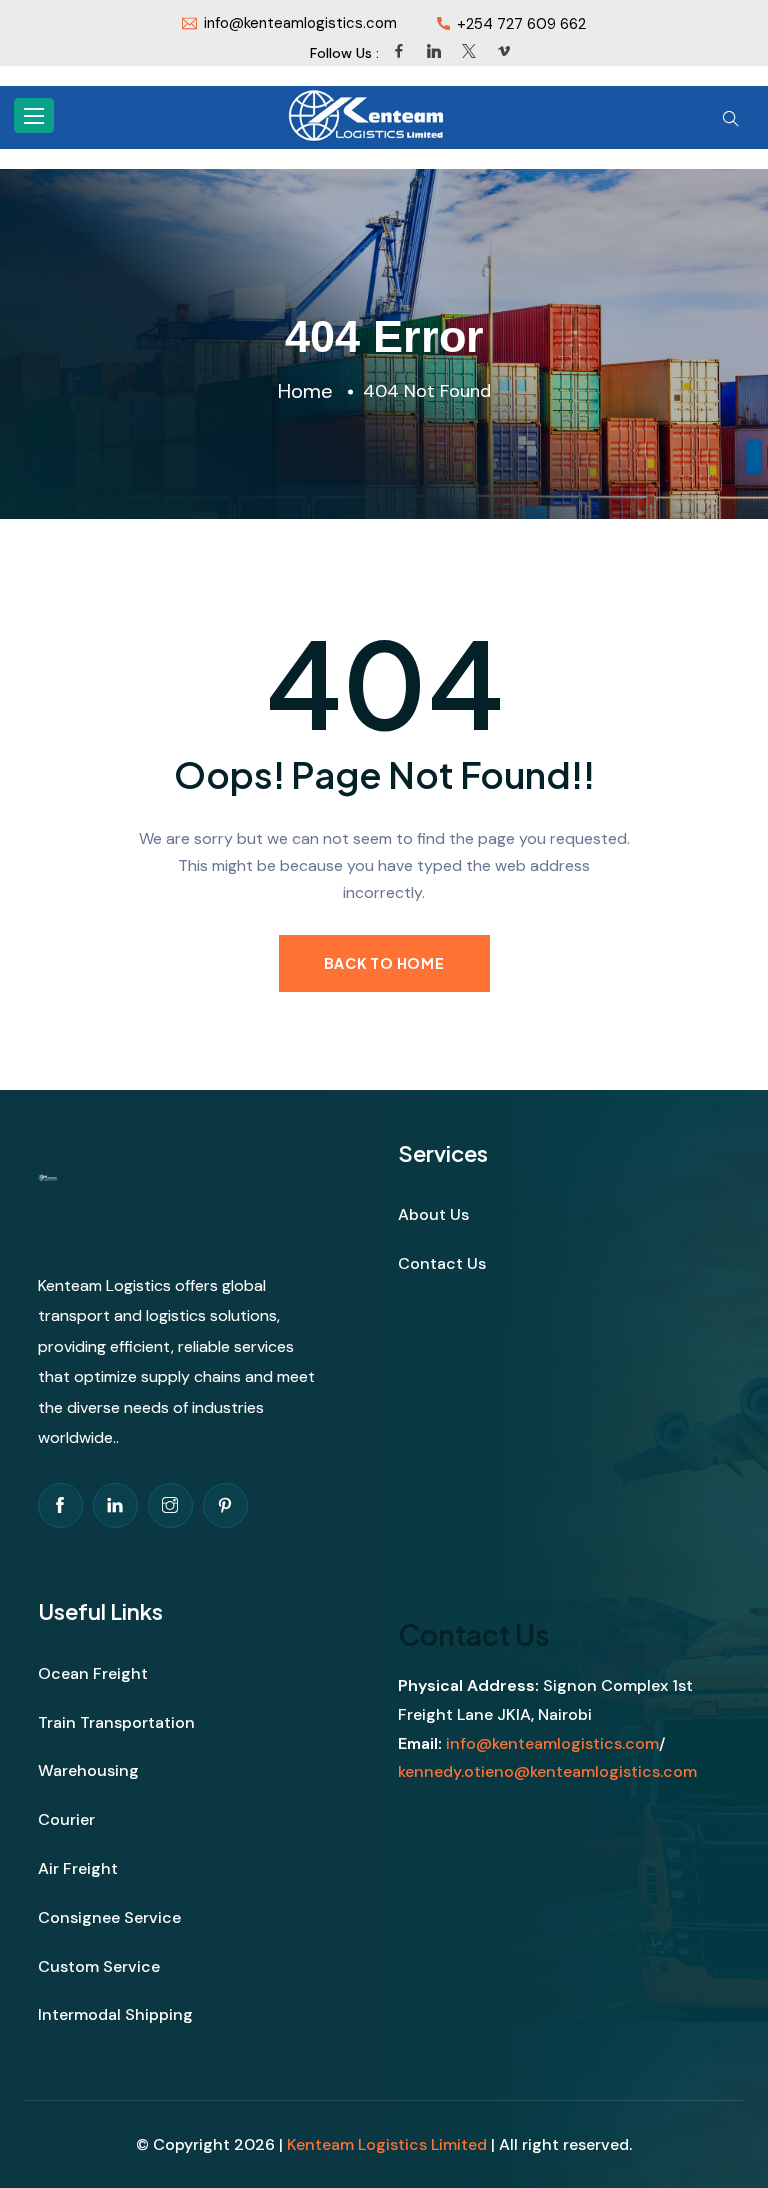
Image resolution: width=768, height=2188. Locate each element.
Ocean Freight (93, 1673)
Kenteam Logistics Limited (387, 2144)
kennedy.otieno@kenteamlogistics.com (547, 1771)
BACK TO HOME (384, 963)
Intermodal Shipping (115, 2014)
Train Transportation (116, 1722)
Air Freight (78, 1868)
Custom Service (99, 1966)
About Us (433, 1214)
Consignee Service (109, 1917)
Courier (66, 1819)
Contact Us (442, 1263)
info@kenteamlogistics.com (552, 1743)
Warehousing (88, 1770)
